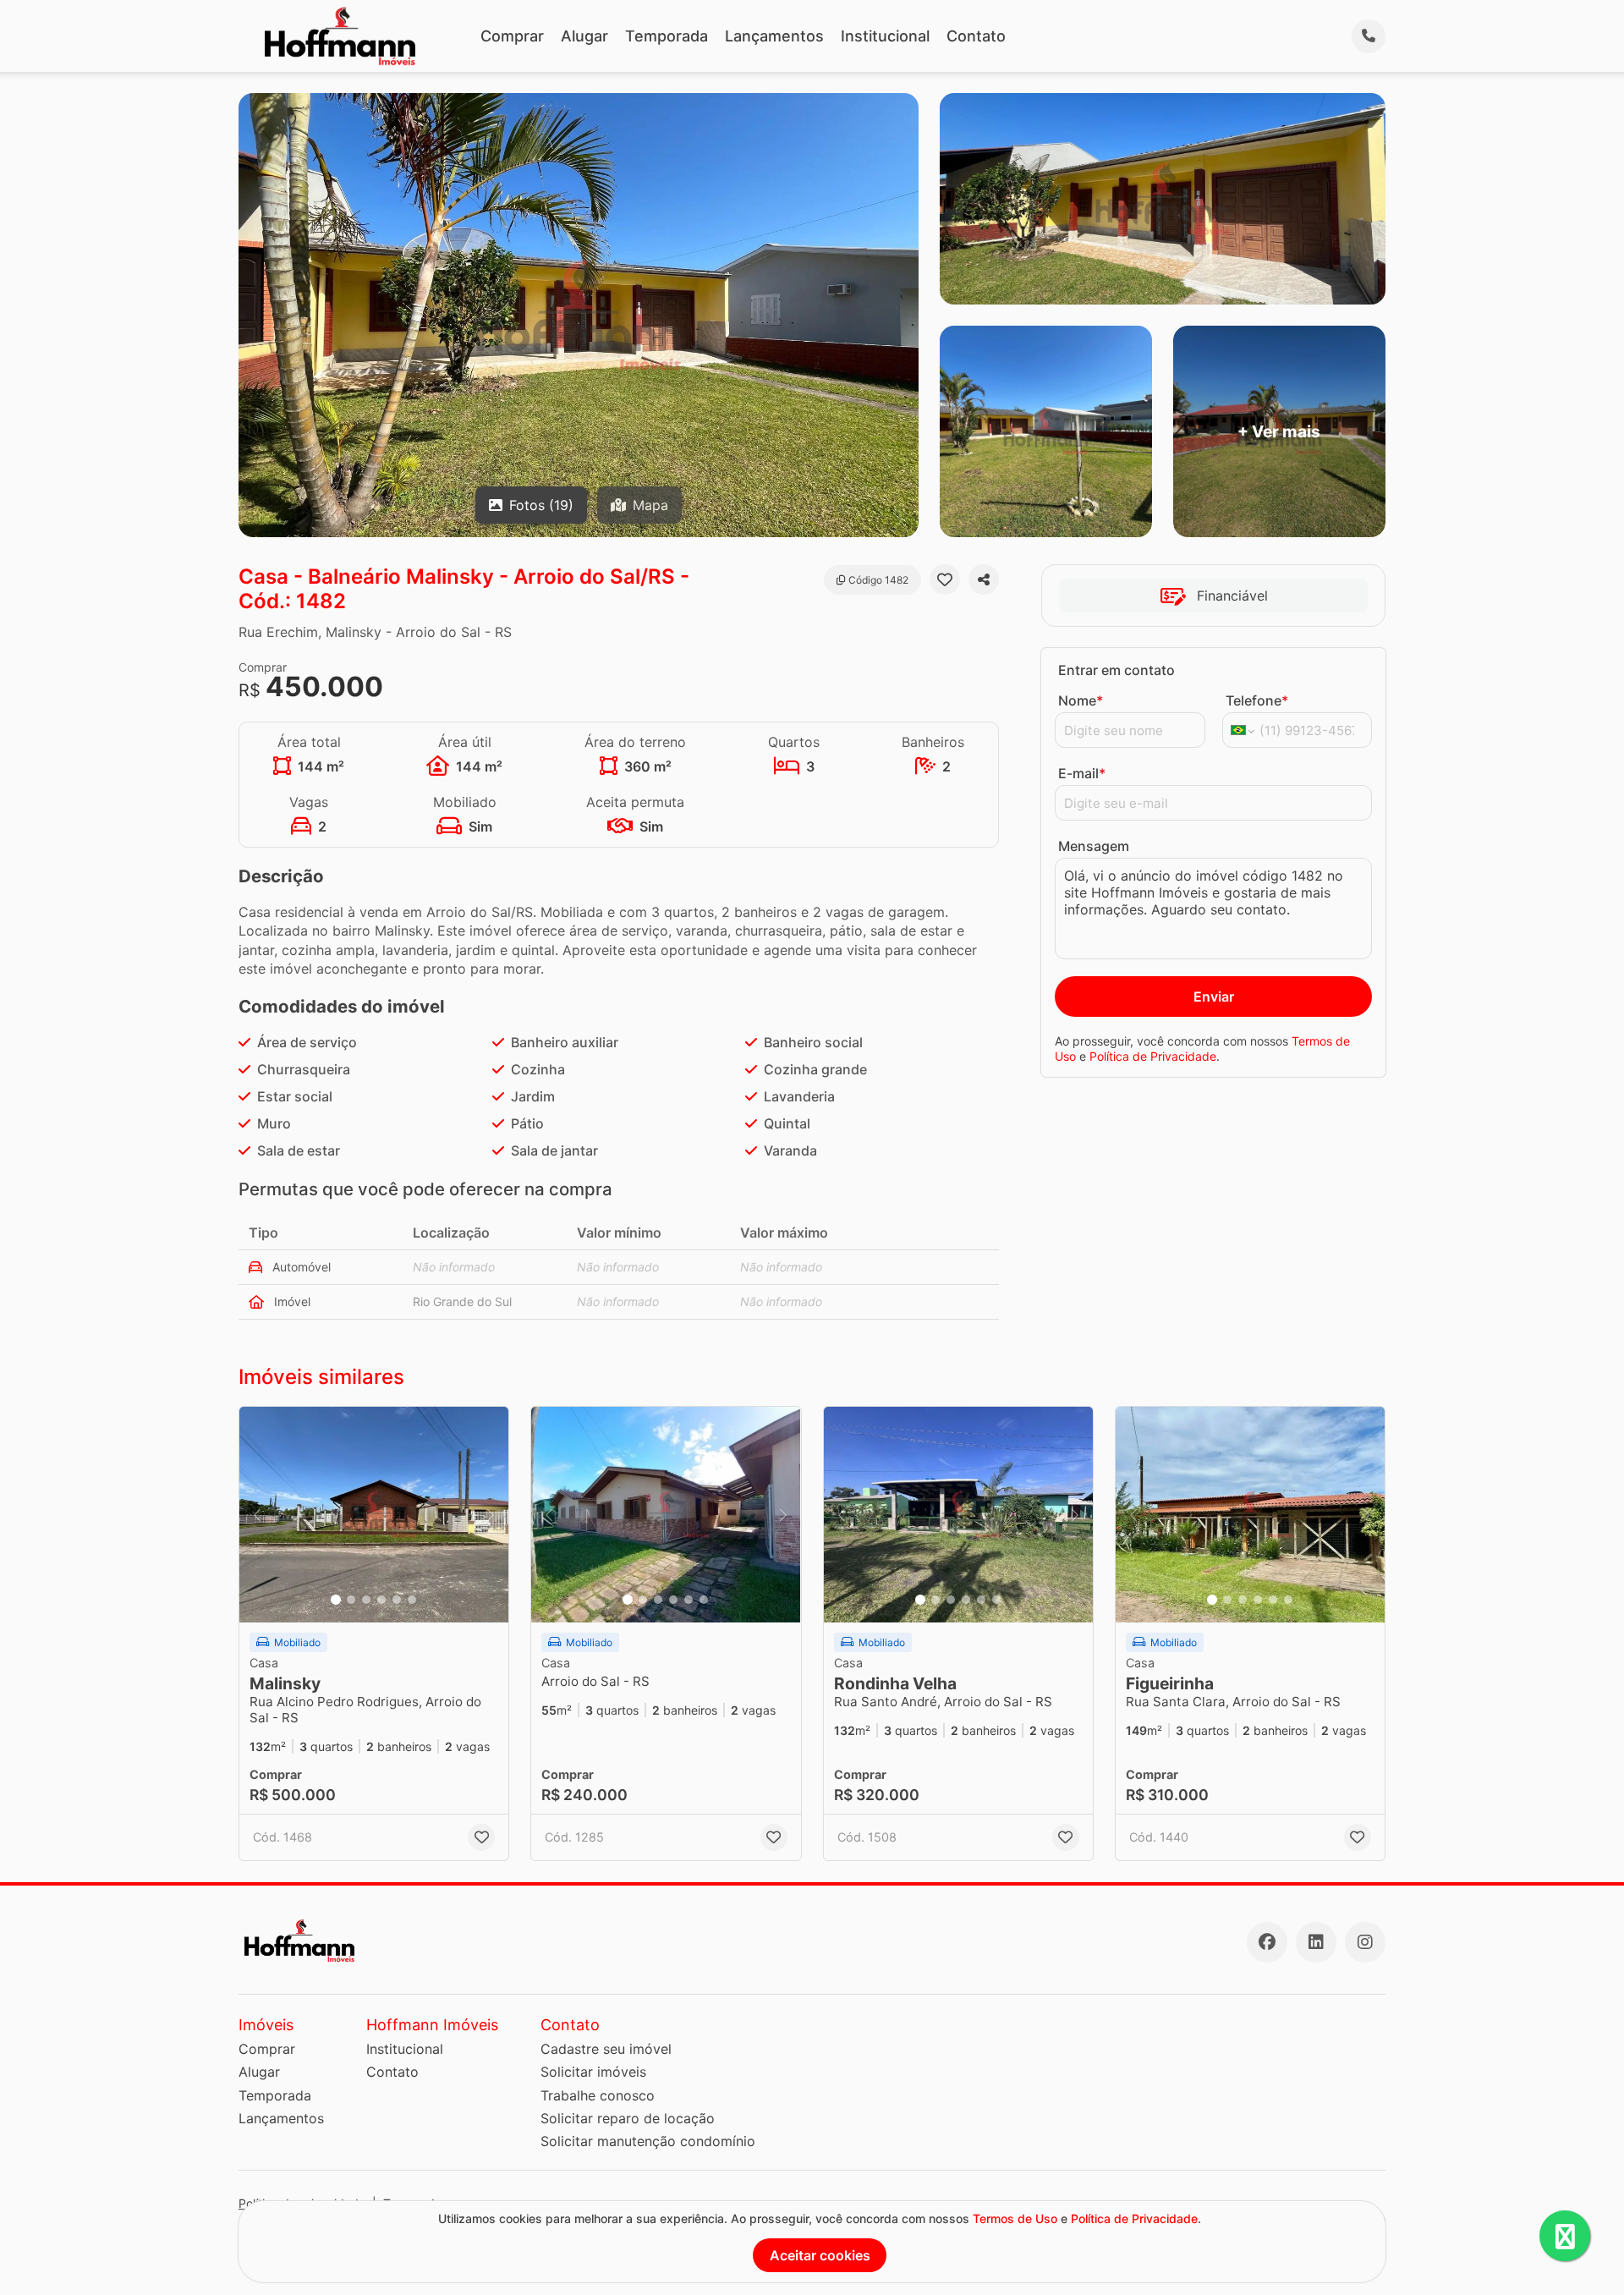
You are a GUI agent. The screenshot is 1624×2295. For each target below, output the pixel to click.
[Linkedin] (1316, 1942)
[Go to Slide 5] (397, 1600)
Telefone (1257, 700)
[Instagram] (1365, 1942)
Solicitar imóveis (593, 2072)
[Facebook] (1267, 1942)
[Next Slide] (491, 1515)
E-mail (1082, 773)
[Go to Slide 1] (336, 1600)
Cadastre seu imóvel (606, 2049)
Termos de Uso (1015, 2218)
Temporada (667, 36)
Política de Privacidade (1153, 1056)
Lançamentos (774, 36)
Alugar (584, 36)
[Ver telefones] (1369, 36)
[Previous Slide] (257, 1515)
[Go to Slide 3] (366, 1600)
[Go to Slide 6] (412, 1600)
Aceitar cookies (820, 2255)
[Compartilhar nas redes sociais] (984, 579)
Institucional (885, 36)
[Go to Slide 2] (351, 1600)
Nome (1081, 700)
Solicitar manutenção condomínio (648, 2141)
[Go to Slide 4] (381, 1600)
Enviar (1214, 997)
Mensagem (1094, 846)
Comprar (512, 36)
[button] (374, 1515)
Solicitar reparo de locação (628, 2118)
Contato (976, 36)
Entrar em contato (1116, 670)
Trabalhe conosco (598, 2095)
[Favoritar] (945, 579)
